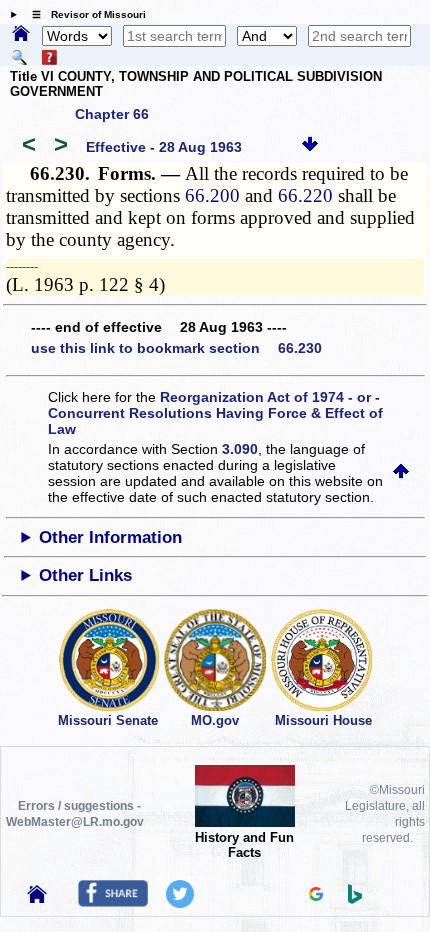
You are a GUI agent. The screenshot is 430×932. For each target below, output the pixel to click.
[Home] (21, 35)
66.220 (305, 195)
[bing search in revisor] (355, 899)
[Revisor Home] (37, 898)
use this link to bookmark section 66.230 (176, 348)
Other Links (85, 575)
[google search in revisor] (316, 896)
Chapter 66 (112, 114)
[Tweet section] (180, 903)
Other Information (110, 537)
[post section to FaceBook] (113, 902)
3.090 (240, 449)
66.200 (212, 195)
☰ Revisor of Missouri (84, 14)
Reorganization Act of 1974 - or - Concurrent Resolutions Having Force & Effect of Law (215, 413)
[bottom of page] (310, 147)
